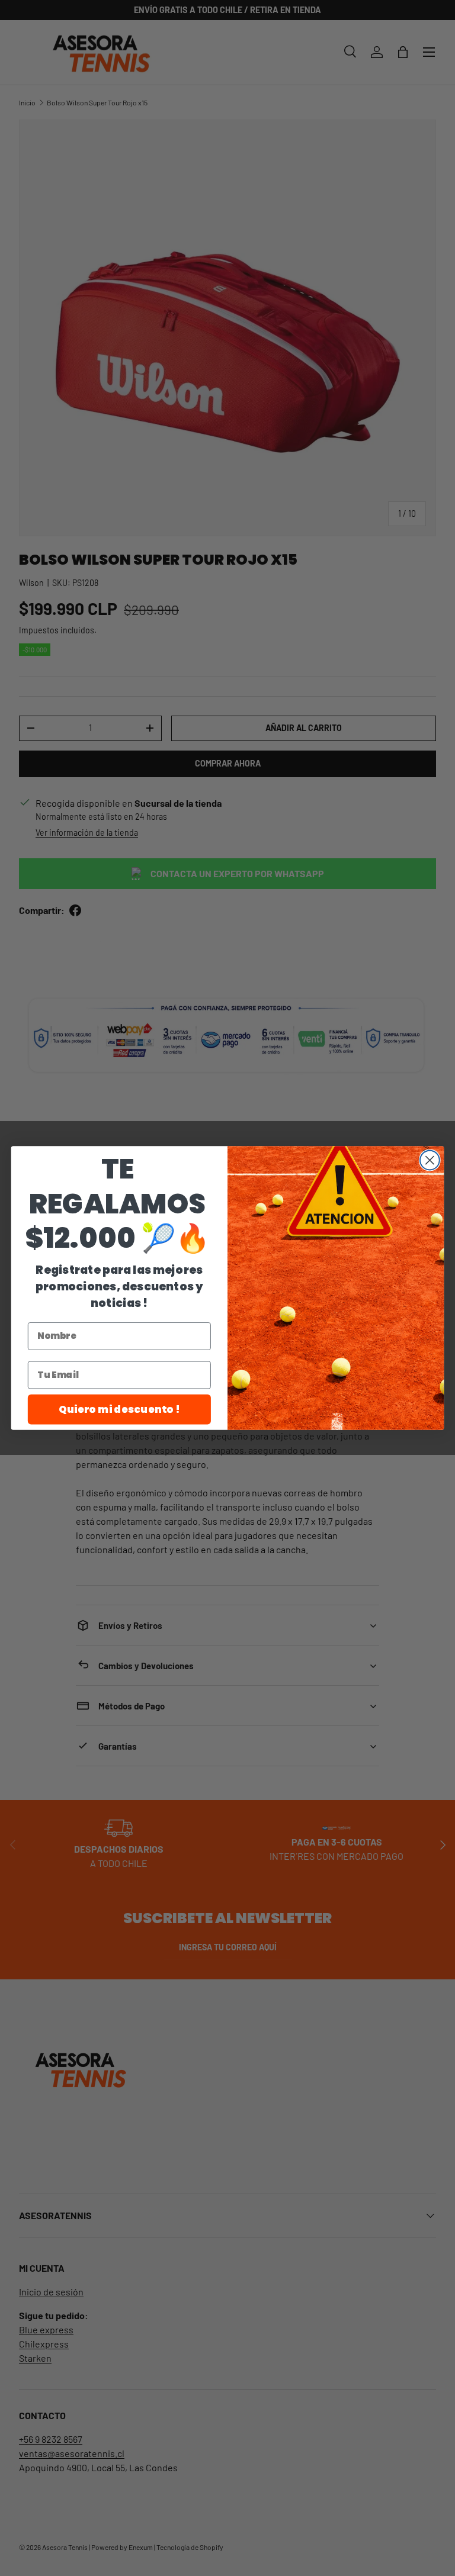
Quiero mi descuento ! (119, 1409)
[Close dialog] (430, 1160)
